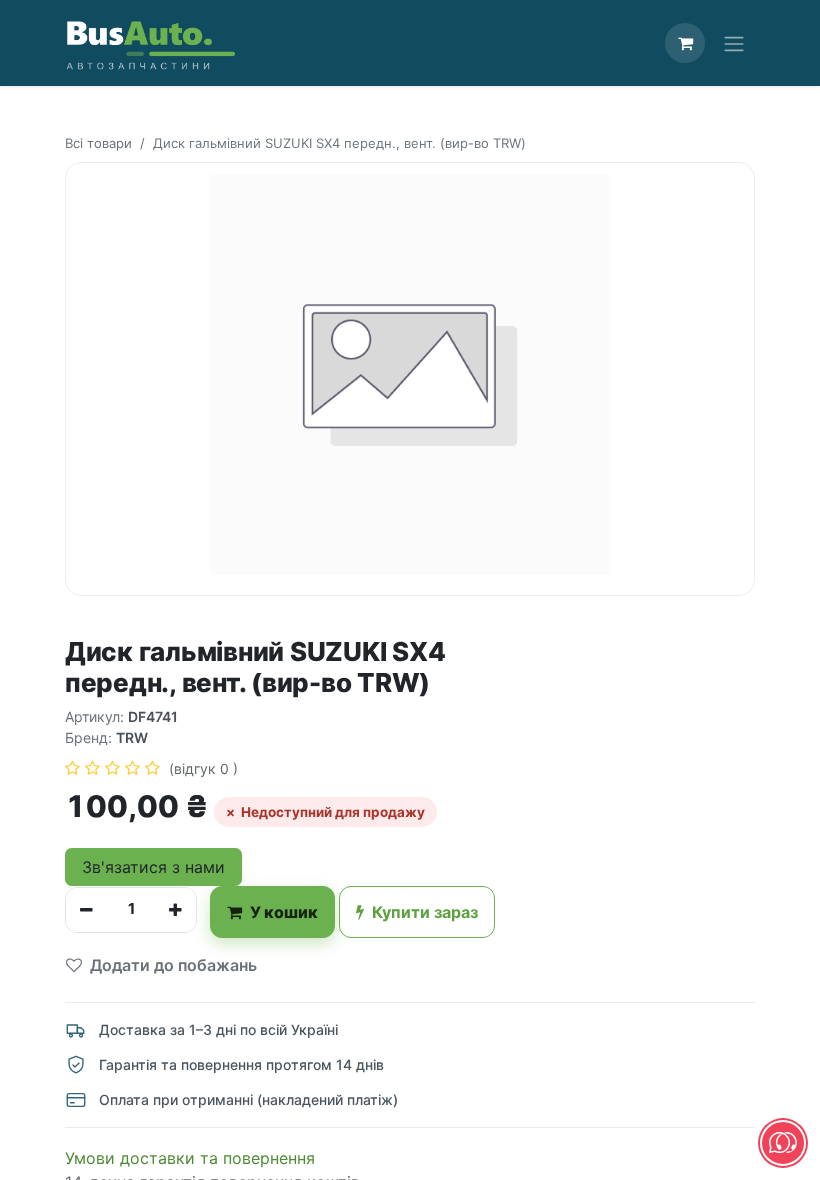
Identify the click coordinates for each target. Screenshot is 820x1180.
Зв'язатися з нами (153, 867)
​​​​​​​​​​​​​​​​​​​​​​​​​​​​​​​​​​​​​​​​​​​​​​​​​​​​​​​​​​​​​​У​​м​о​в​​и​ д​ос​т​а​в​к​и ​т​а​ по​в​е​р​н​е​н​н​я (190, 1158)
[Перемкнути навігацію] (734, 43)
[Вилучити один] (86, 910)
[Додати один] (175, 910)
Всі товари (98, 143)
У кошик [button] (284, 912)
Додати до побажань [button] (173, 965)
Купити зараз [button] (425, 912)
